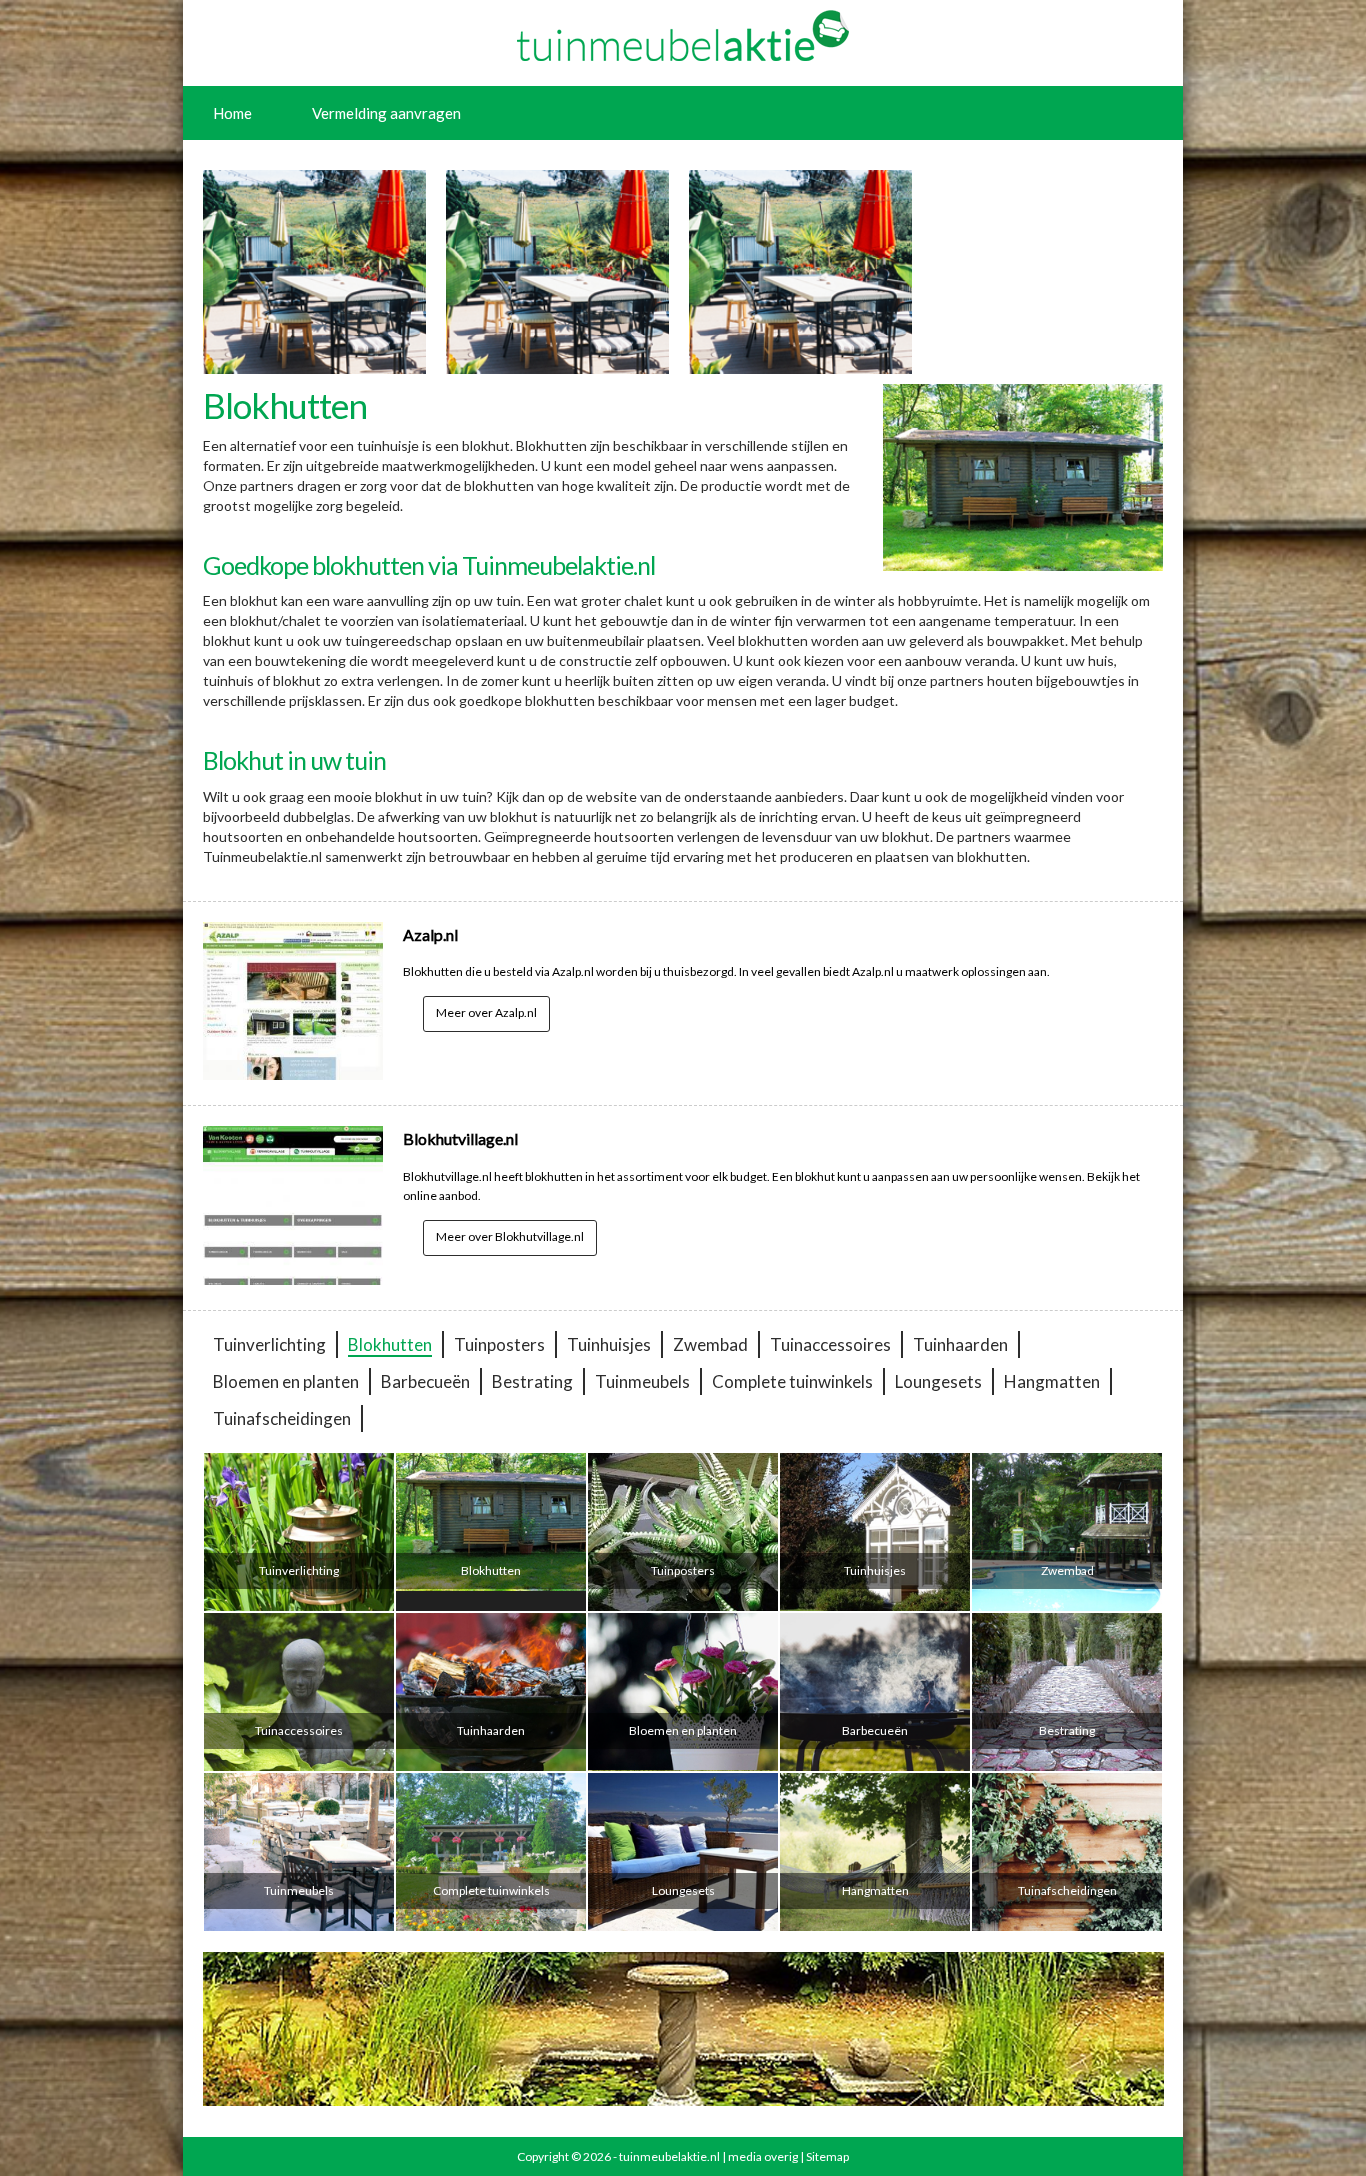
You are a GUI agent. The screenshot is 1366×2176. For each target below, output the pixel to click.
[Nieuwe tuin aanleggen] (314, 272)
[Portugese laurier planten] (557, 272)
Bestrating (532, 1381)
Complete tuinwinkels (792, 1381)
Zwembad (710, 1344)
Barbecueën (425, 1381)
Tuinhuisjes (609, 1344)
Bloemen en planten (286, 1381)
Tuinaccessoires (830, 1344)
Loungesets (938, 1381)
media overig (763, 2156)
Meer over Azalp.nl (486, 1012)
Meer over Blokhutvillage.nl (510, 1236)
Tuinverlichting (269, 1344)
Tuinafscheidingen (282, 1418)
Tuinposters (499, 1344)
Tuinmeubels (642, 1381)
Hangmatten (1052, 1381)
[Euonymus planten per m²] (800, 272)
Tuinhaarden (960, 1344)
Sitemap (827, 2156)
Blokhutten (390, 1344)
